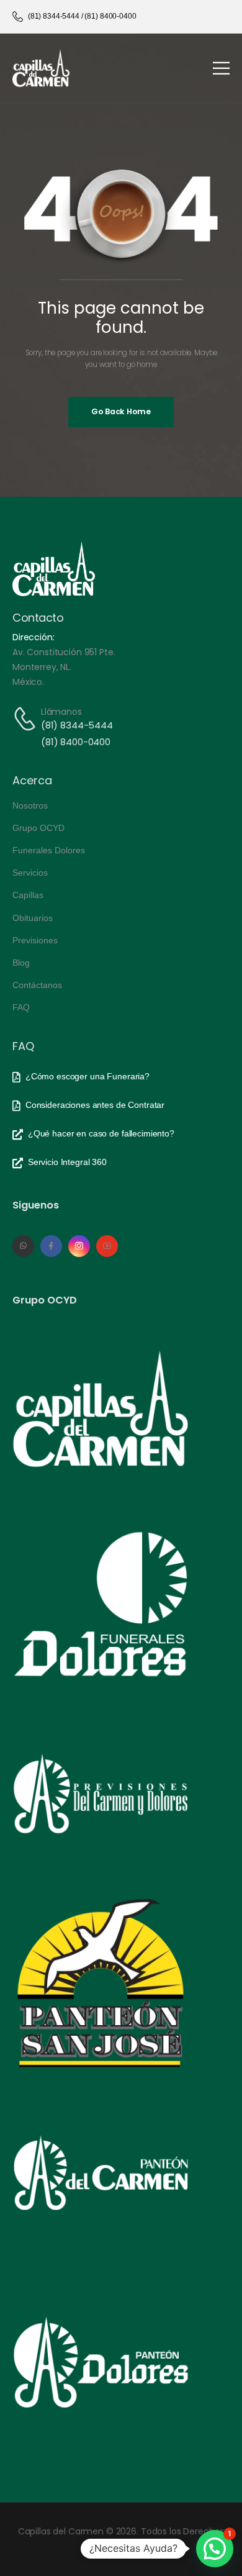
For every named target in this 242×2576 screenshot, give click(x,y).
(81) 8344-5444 (77, 725)
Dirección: (34, 637)
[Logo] (41, 68)
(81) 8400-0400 (76, 742)
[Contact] (27, 719)
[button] (215, 2549)
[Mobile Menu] (221, 68)
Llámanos (61, 712)
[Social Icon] (23, 1246)
